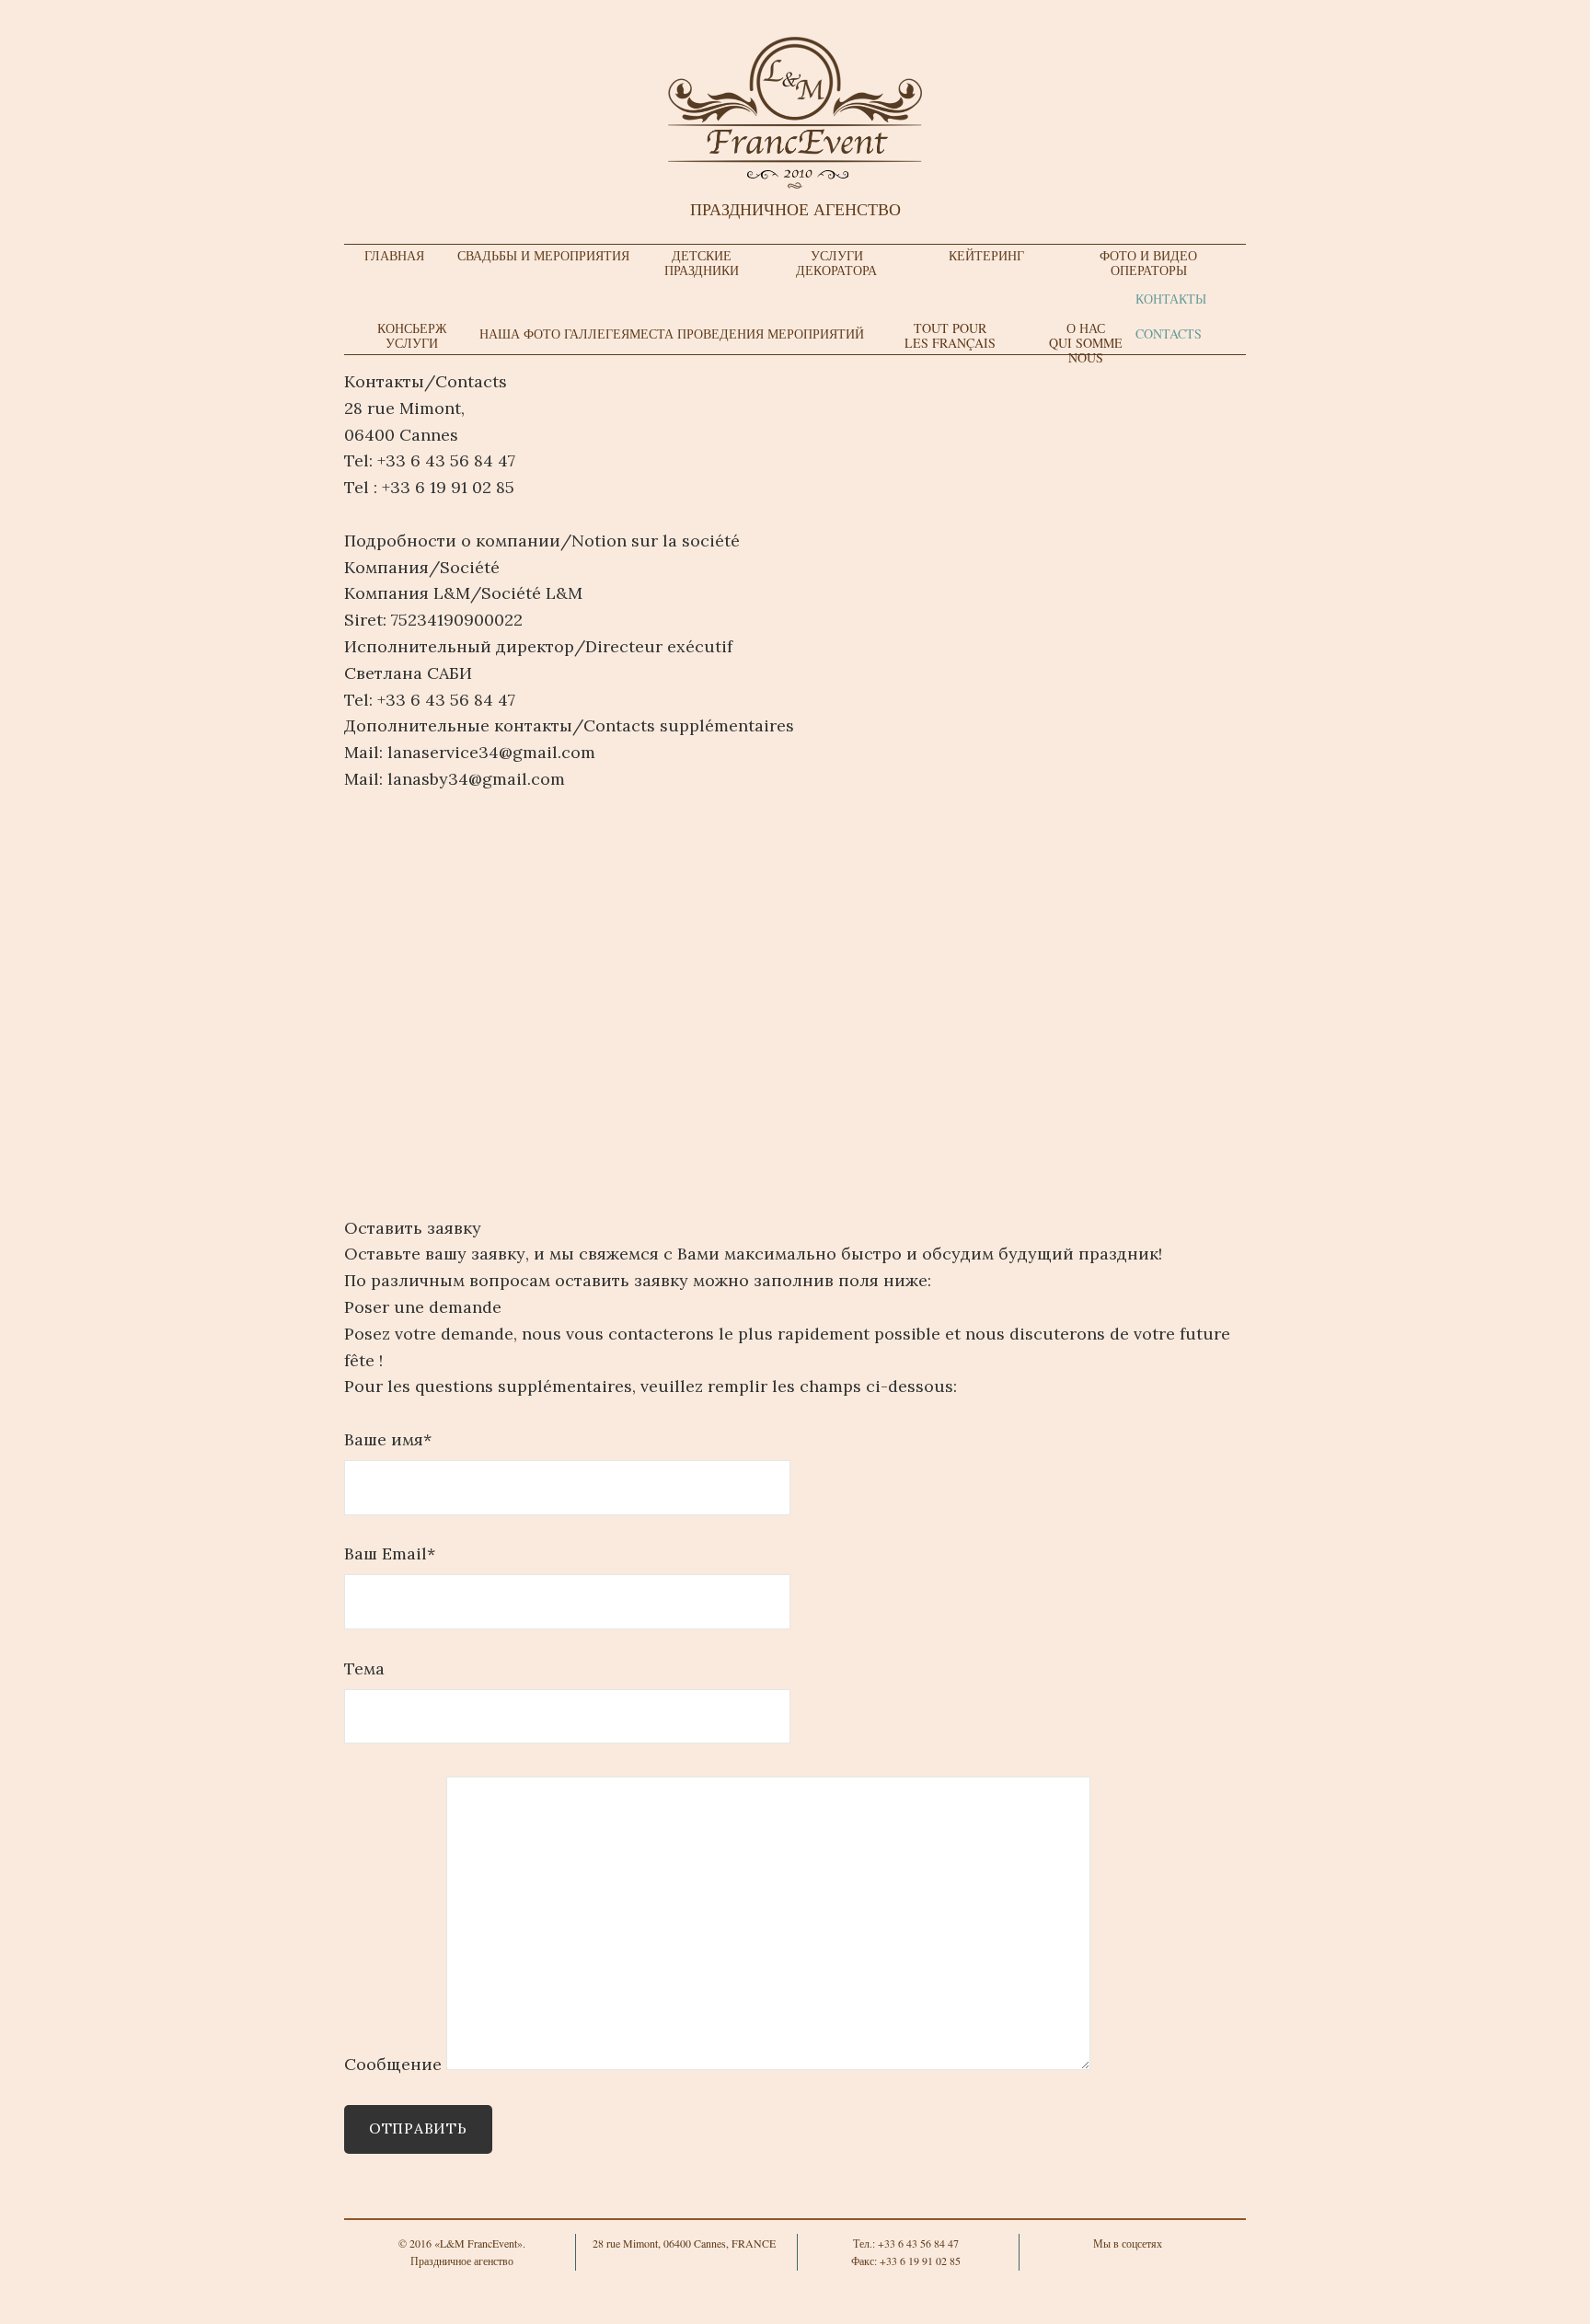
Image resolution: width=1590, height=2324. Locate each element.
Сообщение (395, 2064)
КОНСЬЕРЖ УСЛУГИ (412, 336)
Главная (394, 256)
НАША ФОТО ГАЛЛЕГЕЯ (554, 334)
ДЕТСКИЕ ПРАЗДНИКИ (702, 263)
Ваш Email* (390, 1553)
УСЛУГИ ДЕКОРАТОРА (836, 263)
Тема (364, 1668)
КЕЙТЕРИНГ (986, 256)
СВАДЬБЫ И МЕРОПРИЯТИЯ (543, 256)
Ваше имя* (388, 1439)
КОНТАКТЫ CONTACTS (1171, 316)
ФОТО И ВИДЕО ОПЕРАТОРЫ (1148, 263)
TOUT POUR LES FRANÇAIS (950, 336)
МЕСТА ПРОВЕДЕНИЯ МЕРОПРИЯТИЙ (747, 334)
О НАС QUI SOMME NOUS (1086, 343)
